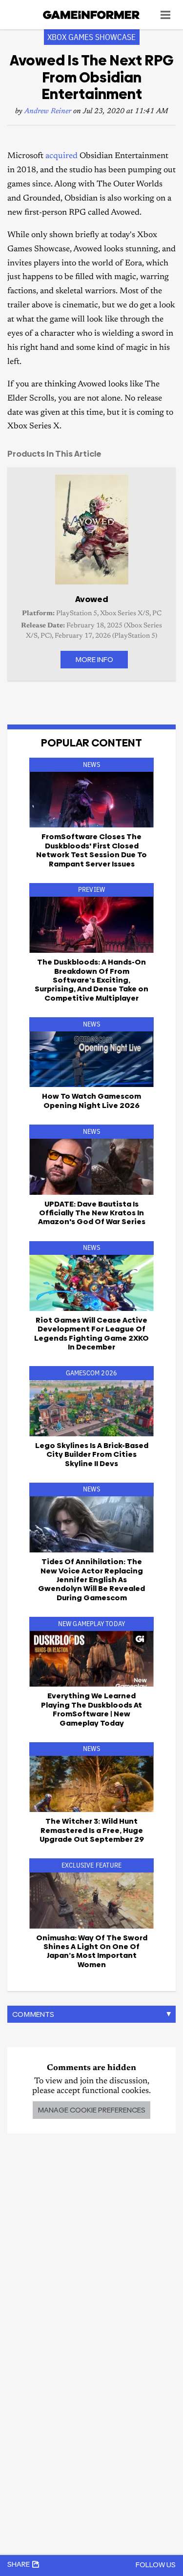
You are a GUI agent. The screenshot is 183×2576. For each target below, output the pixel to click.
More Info (94, 659)
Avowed (92, 599)
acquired (61, 156)
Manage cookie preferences (91, 2110)
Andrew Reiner (48, 111)
